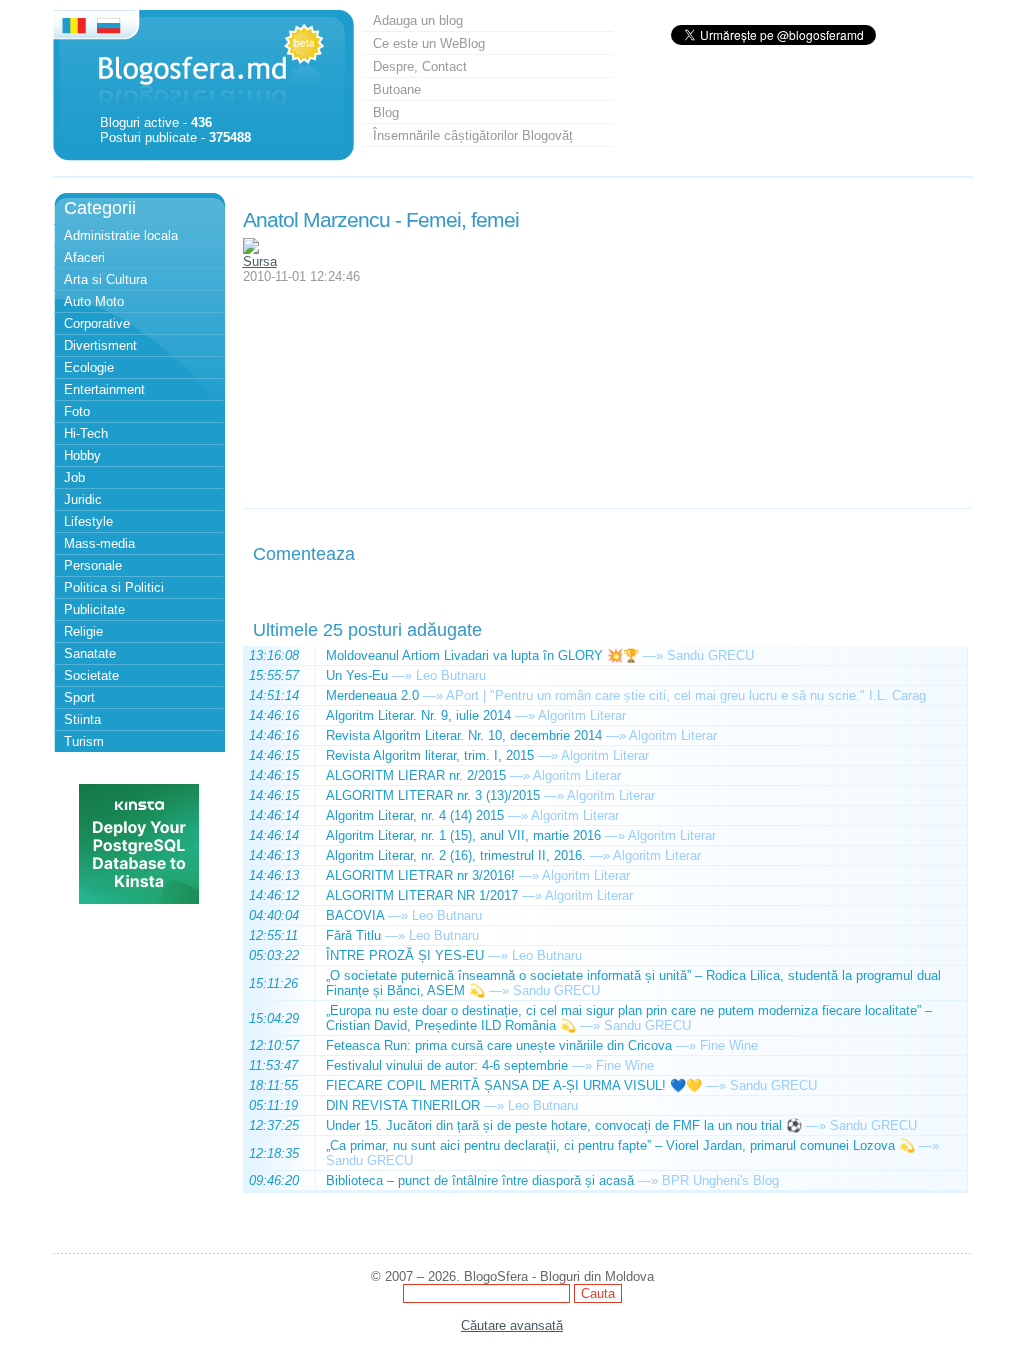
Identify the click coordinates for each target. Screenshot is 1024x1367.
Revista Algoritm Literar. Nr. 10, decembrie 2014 (464, 735)
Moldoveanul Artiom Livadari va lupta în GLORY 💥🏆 (482, 655)
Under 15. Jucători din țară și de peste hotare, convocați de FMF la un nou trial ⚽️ (564, 1125)
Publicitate (94, 609)
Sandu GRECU (710, 655)
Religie (83, 631)
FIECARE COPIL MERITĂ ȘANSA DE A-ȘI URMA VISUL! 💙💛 (514, 1085)
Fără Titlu (353, 935)
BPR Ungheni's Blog (720, 1180)
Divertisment (100, 345)
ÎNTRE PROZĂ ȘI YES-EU (405, 955)
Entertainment (104, 389)
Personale (93, 565)
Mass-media (99, 543)
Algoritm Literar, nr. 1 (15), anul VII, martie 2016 (463, 835)
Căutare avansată (512, 1325)
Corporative (97, 323)
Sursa (260, 261)
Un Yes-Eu (357, 675)
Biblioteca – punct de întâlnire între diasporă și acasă (480, 1180)
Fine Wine (729, 1045)
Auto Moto (94, 301)
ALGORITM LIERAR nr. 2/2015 (416, 775)
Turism (84, 741)
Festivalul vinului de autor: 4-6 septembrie (447, 1065)
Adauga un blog (418, 20)
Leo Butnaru (451, 675)
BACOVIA (355, 915)
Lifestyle (88, 521)
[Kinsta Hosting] (139, 899)
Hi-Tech (86, 433)
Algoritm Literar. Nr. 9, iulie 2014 (418, 715)
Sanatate (90, 653)
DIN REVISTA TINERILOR (403, 1105)
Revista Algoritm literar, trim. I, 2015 (430, 755)
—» (653, 655)
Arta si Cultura (105, 279)
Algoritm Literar (582, 715)
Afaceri (84, 257)
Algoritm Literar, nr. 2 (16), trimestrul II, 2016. (456, 855)
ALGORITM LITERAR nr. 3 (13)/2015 (433, 795)
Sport (79, 697)
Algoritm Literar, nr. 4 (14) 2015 (415, 815)
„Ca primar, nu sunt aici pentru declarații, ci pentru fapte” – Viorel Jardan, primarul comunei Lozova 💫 (620, 1145)
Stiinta (82, 719)
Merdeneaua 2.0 (372, 695)
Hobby (82, 455)
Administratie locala (121, 235)
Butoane (397, 89)
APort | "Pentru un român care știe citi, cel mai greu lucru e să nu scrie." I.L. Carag (686, 695)
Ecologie (89, 367)
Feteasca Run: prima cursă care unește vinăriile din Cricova (499, 1045)
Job (74, 477)
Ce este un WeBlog (429, 43)
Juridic (83, 499)
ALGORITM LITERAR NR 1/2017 (422, 895)
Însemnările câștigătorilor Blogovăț (473, 135)
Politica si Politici (114, 587)
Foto (77, 411)
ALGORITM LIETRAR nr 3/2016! (420, 875)
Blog (386, 112)
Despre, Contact (420, 66)
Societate (91, 675)
